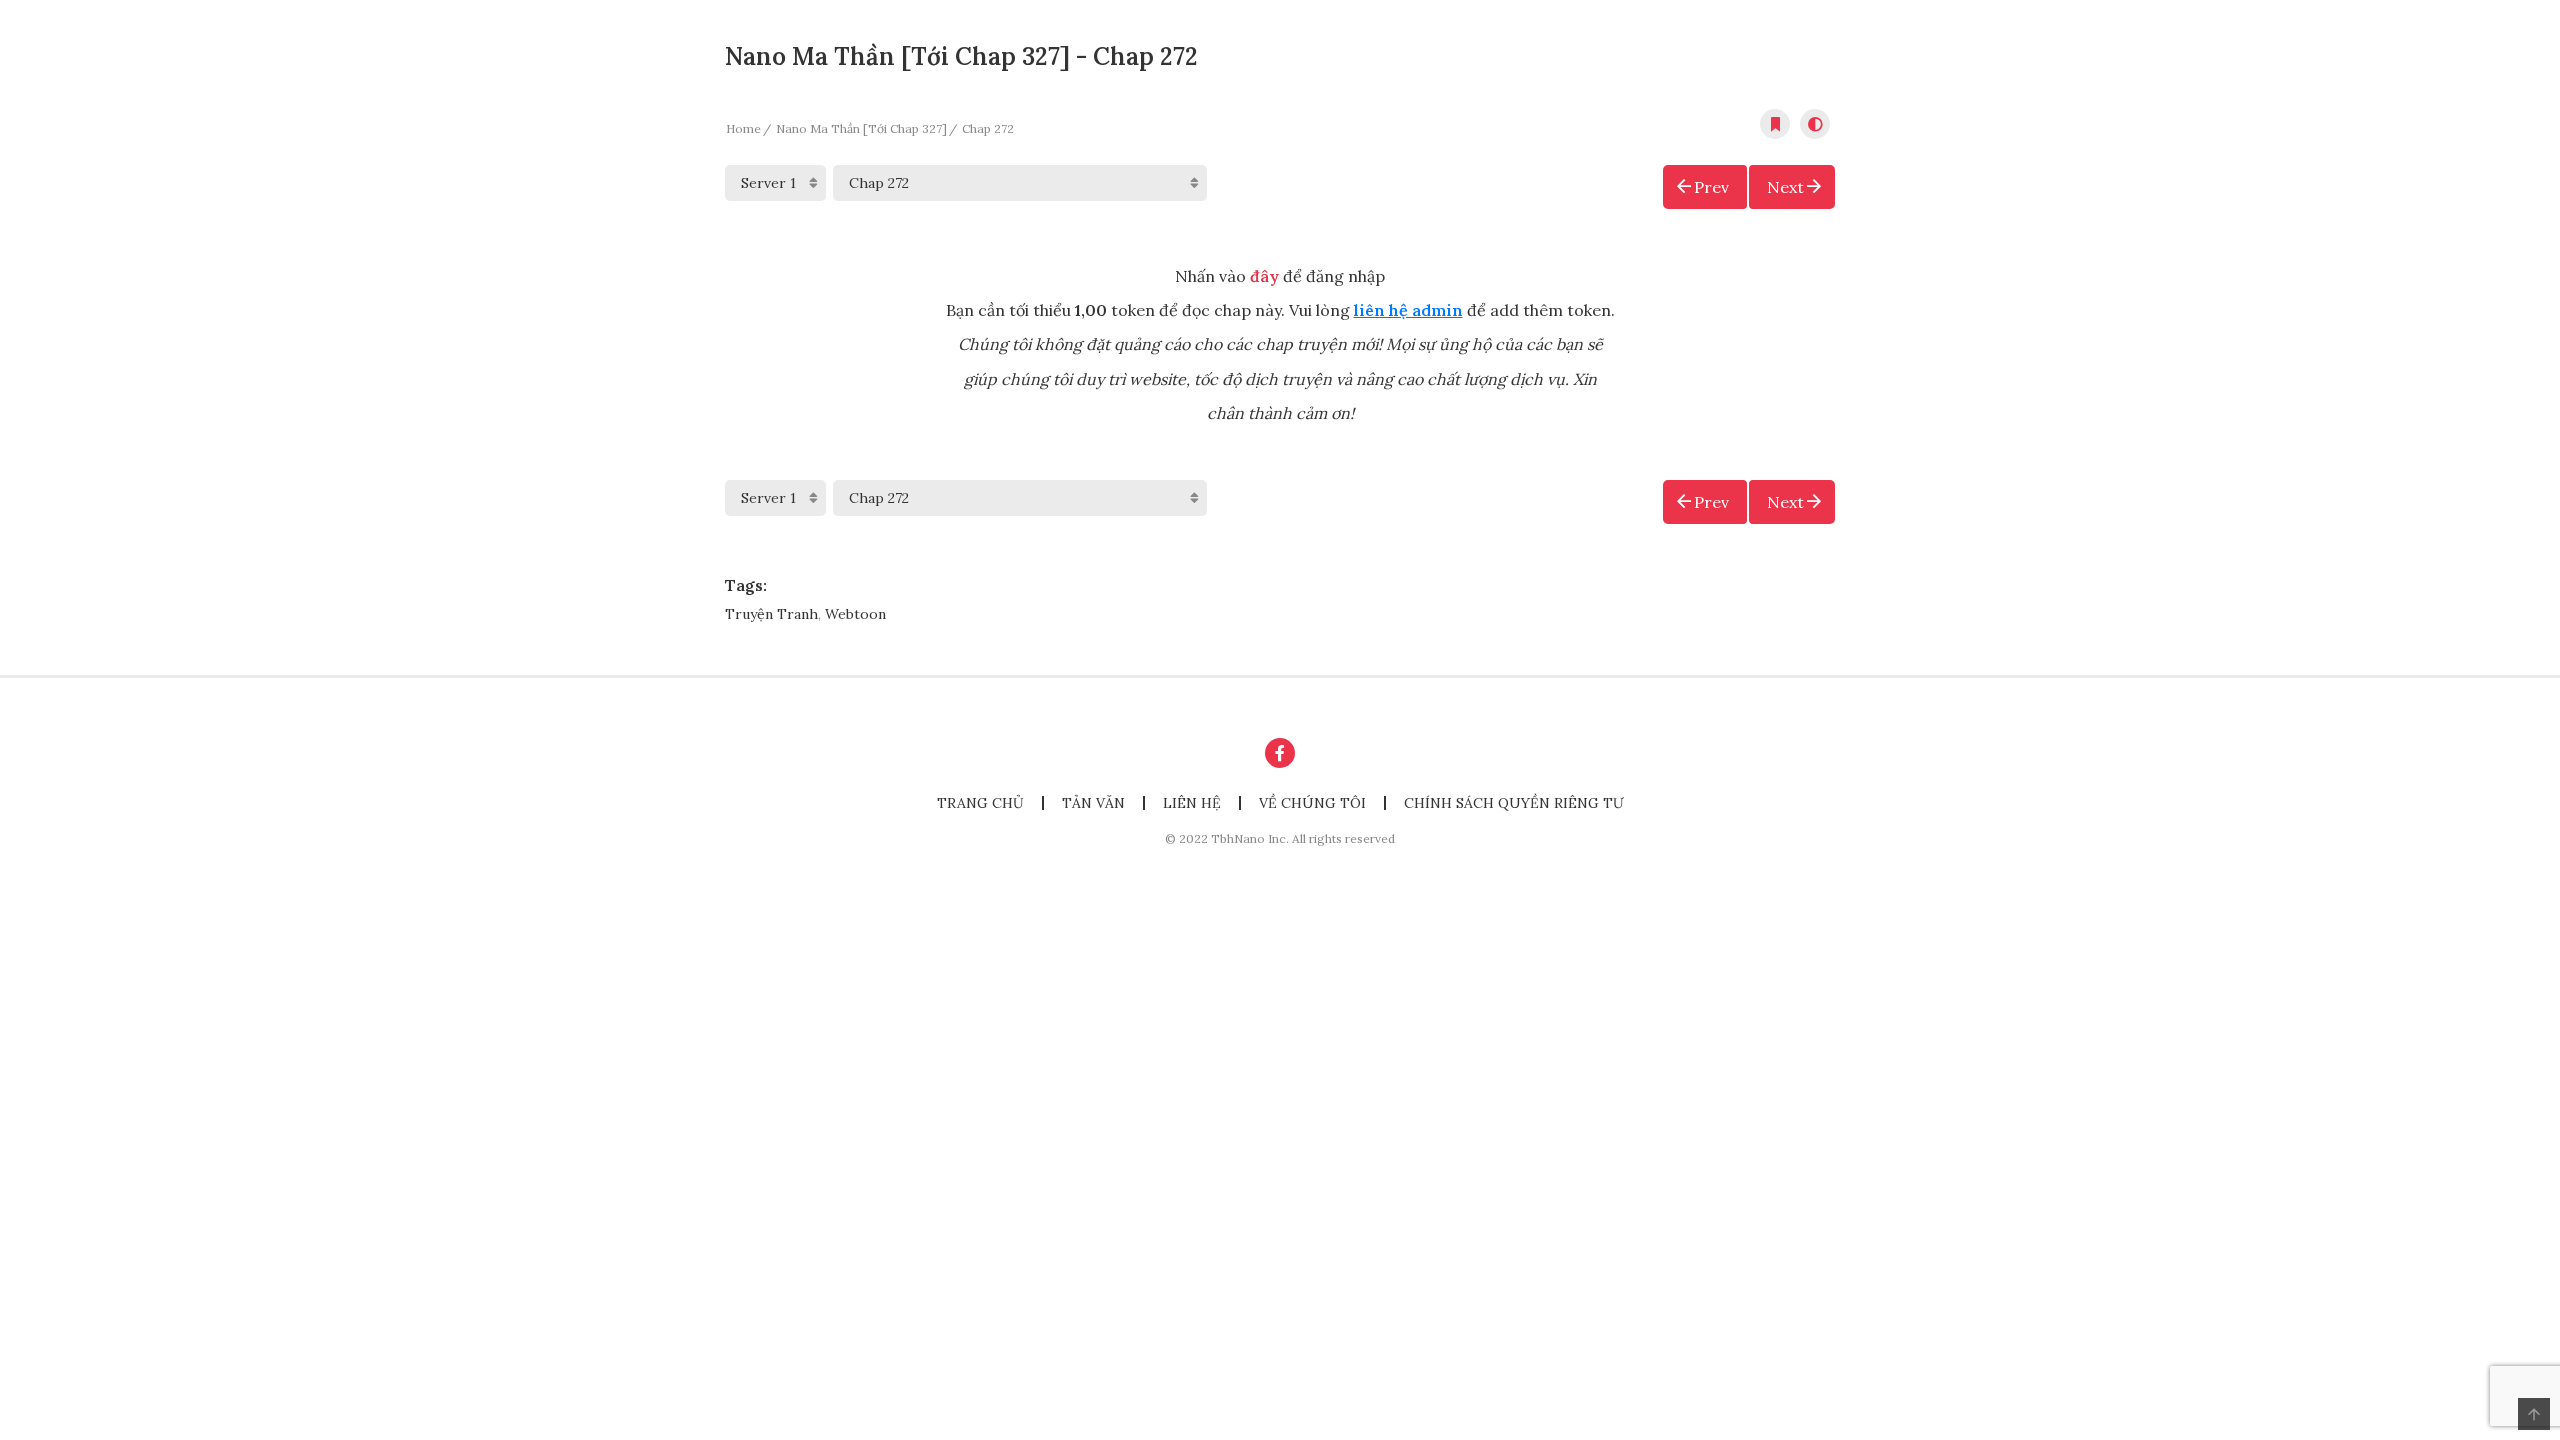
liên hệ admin (1408, 310)
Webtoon (855, 614)
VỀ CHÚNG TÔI (1312, 803)
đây (1264, 276)
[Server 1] (775, 183)
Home (743, 128)
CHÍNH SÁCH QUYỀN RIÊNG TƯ (1514, 803)
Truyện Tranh (771, 614)
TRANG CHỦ (980, 803)
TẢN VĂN (1093, 803)
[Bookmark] (1775, 124)
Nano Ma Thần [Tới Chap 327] (861, 128)
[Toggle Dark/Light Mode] (1815, 124)
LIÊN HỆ (1192, 803)
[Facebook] (1280, 753)
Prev (1711, 187)
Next (1785, 187)
